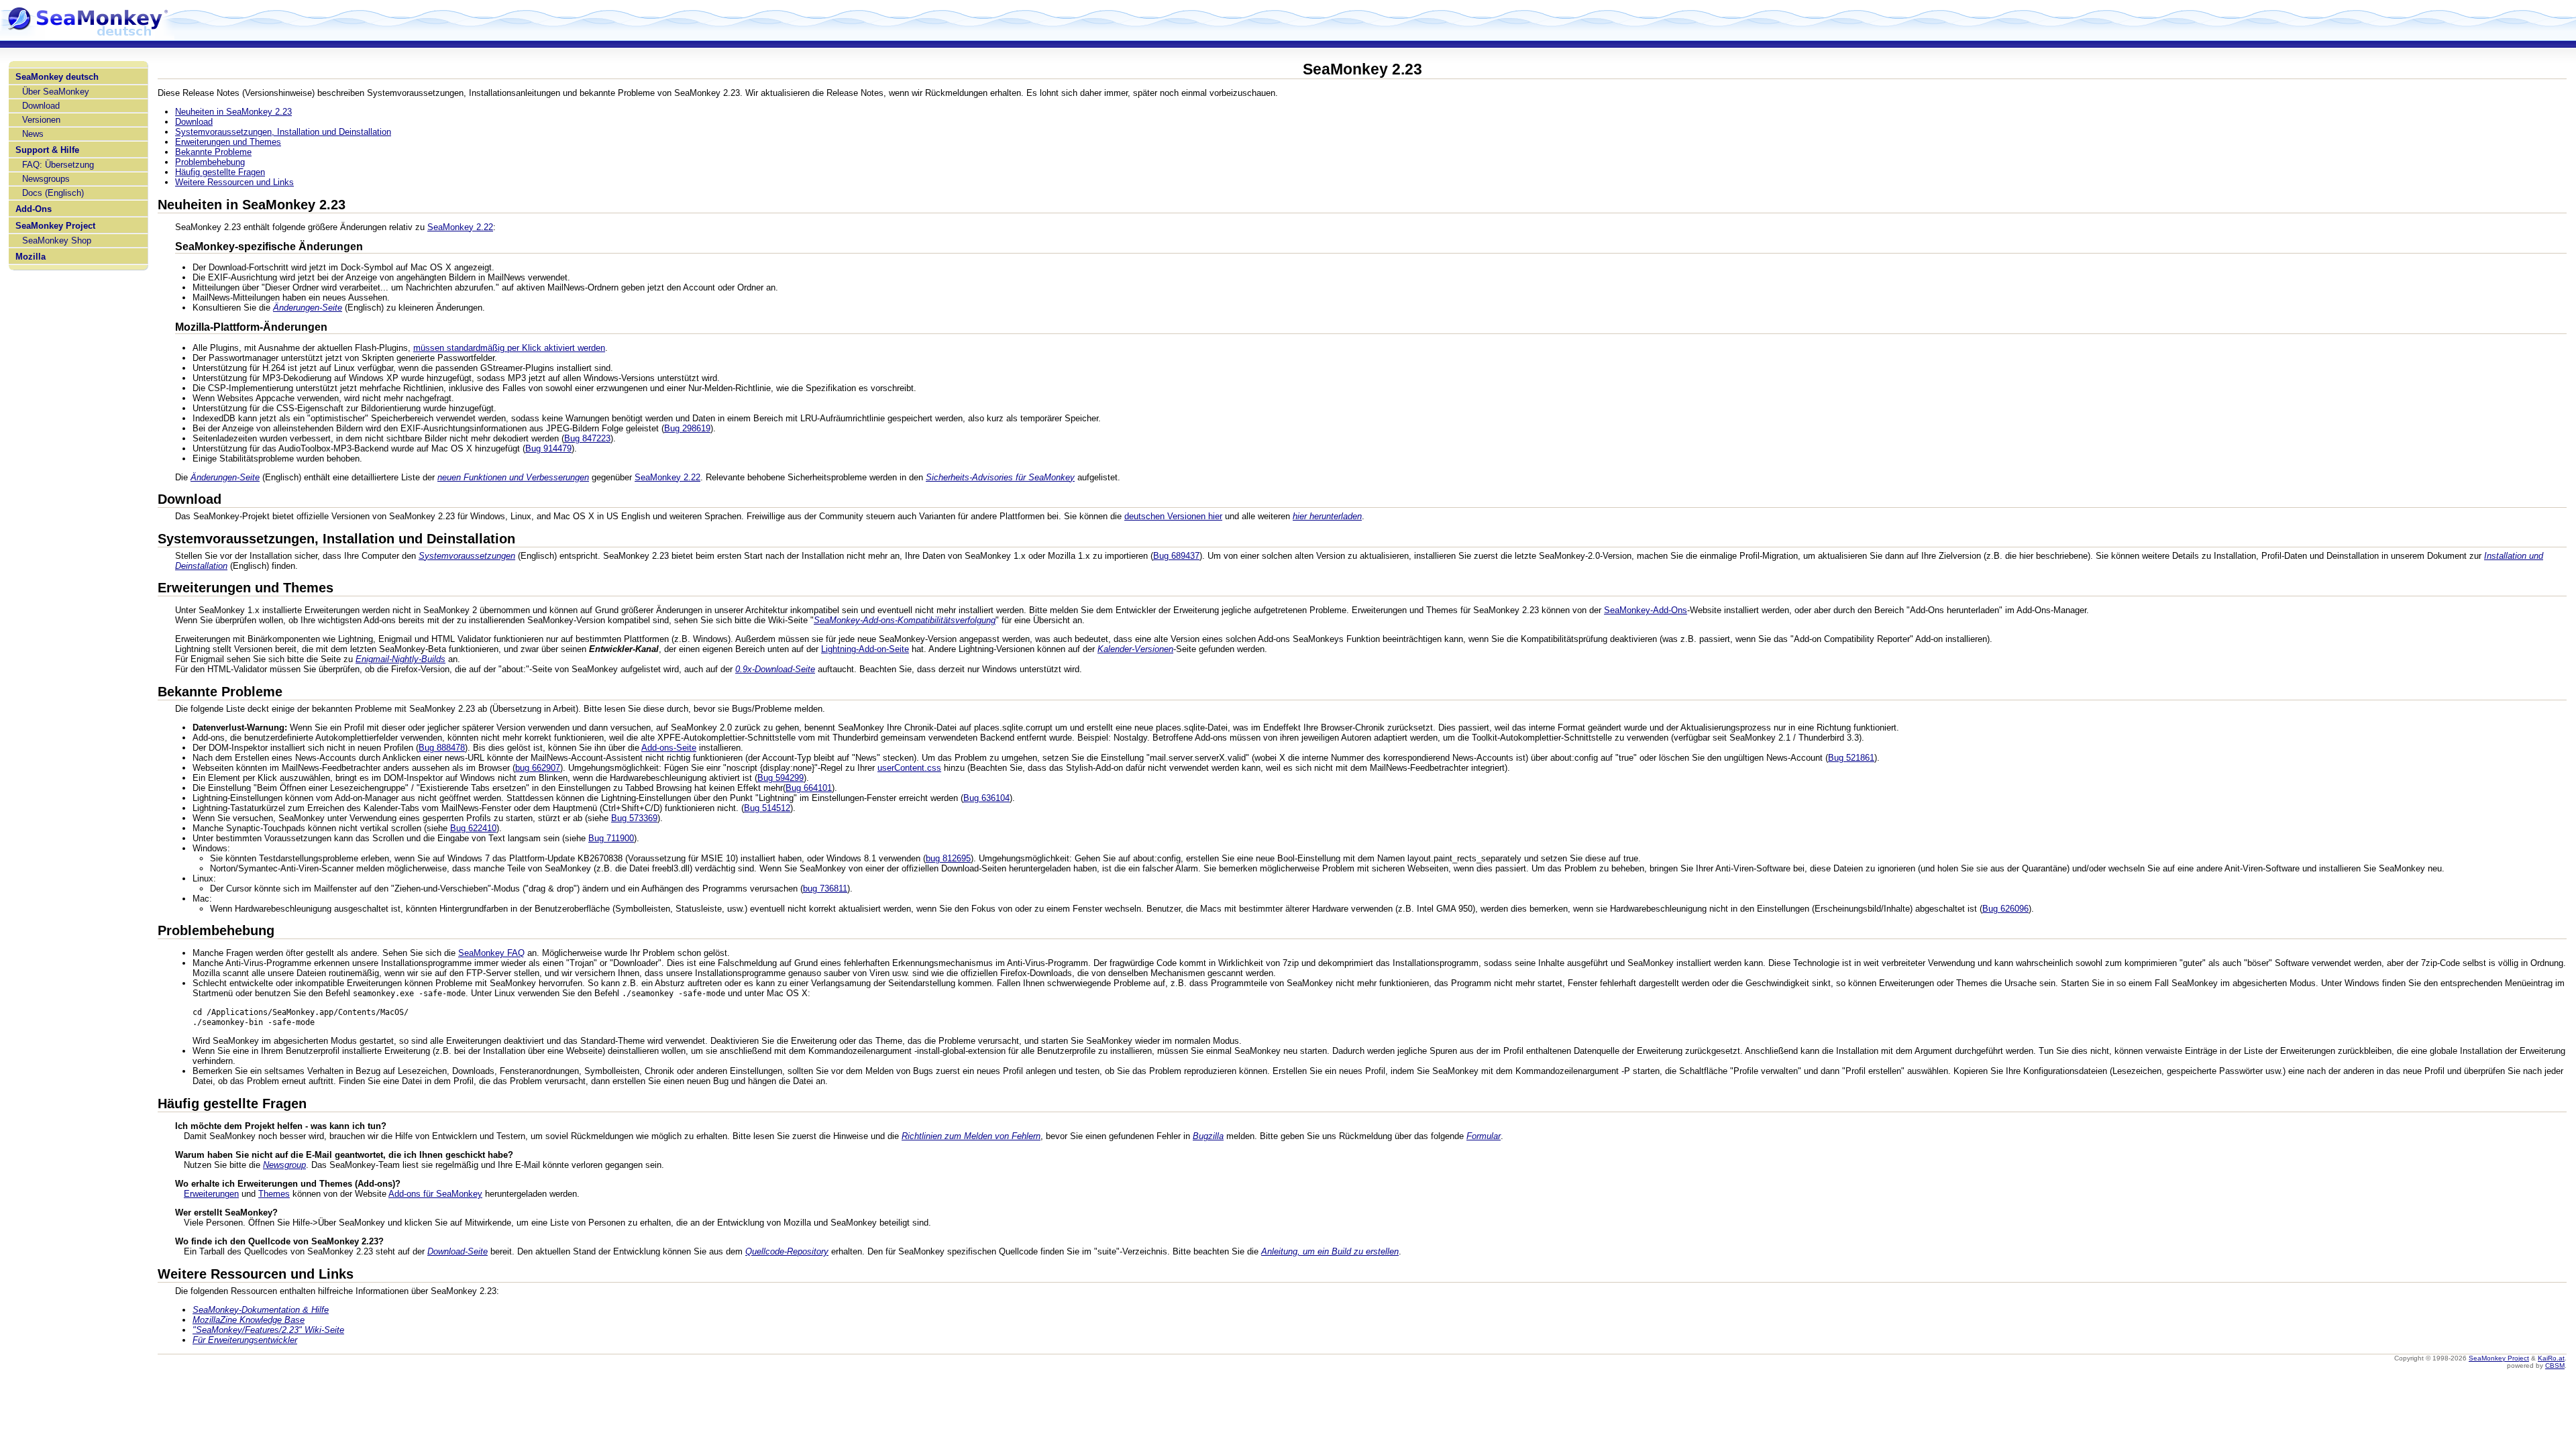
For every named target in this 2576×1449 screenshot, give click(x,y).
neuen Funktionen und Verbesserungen (513, 477)
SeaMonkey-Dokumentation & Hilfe (261, 1310)
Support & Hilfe (47, 150)
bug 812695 (948, 858)
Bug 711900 (611, 838)
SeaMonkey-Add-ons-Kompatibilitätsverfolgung (905, 620)
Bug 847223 (587, 438)
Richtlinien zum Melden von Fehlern (971, 1136)
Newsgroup (284, 1165)
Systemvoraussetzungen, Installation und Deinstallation (283, 132)
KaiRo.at (2551, 1358)
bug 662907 (538, 768)
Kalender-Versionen (1135, 649)
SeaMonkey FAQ (491, 953)
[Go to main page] (87, 35)
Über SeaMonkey (56, 92)
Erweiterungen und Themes (228, 142)
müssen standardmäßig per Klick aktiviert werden (509, 348)
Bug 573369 (634, 818)
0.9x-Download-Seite (775, 669)
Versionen (41, 120)
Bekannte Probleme (213, 152)
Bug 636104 (986, 798)
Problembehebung (210, 162)
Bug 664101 (809, 788)
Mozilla (31, 257)
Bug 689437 (1176, 556)
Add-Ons (34, 209)
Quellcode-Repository (787, 1251)
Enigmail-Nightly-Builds (400, 659)
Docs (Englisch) (53, 193)
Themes (274, 1194)
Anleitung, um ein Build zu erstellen (1330, 1251)
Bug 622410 (473, 828)
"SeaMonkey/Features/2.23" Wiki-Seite (268, 1330)
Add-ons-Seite (669, 748)
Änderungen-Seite (308, 308)
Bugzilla (1208, 1136)
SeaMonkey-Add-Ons (1646, 610)
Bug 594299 (781, 778)
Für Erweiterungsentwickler (245, 1340)
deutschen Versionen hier (1173, 516)
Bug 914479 (548, 448)
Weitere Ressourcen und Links (234, 182)
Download (41, 106)
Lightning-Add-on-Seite (865, 649)
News (33, 134)
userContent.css (909, 768)
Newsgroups (46, 179)
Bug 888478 (442, 748)
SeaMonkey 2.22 (460, 227)
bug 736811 (825, 889)
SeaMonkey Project (55, 226)
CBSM (2555, 1365)
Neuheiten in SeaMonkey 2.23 (233, 112)
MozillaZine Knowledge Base (249, 1320)
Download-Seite (458, 1251)
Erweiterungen (211, 1194)
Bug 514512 (767, 808)
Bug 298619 (687, 428)
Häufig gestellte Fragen (220, 172)
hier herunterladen (1327, 516)
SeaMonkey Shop (57, 240)
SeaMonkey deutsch (57, 77)
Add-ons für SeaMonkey (435, 1194)
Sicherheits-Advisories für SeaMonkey (1000, 477)
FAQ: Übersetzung (58, 165)
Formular (1484, 1136)
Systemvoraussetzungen (467, 556)
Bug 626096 (2005, 909)
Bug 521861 (1851, 758)
